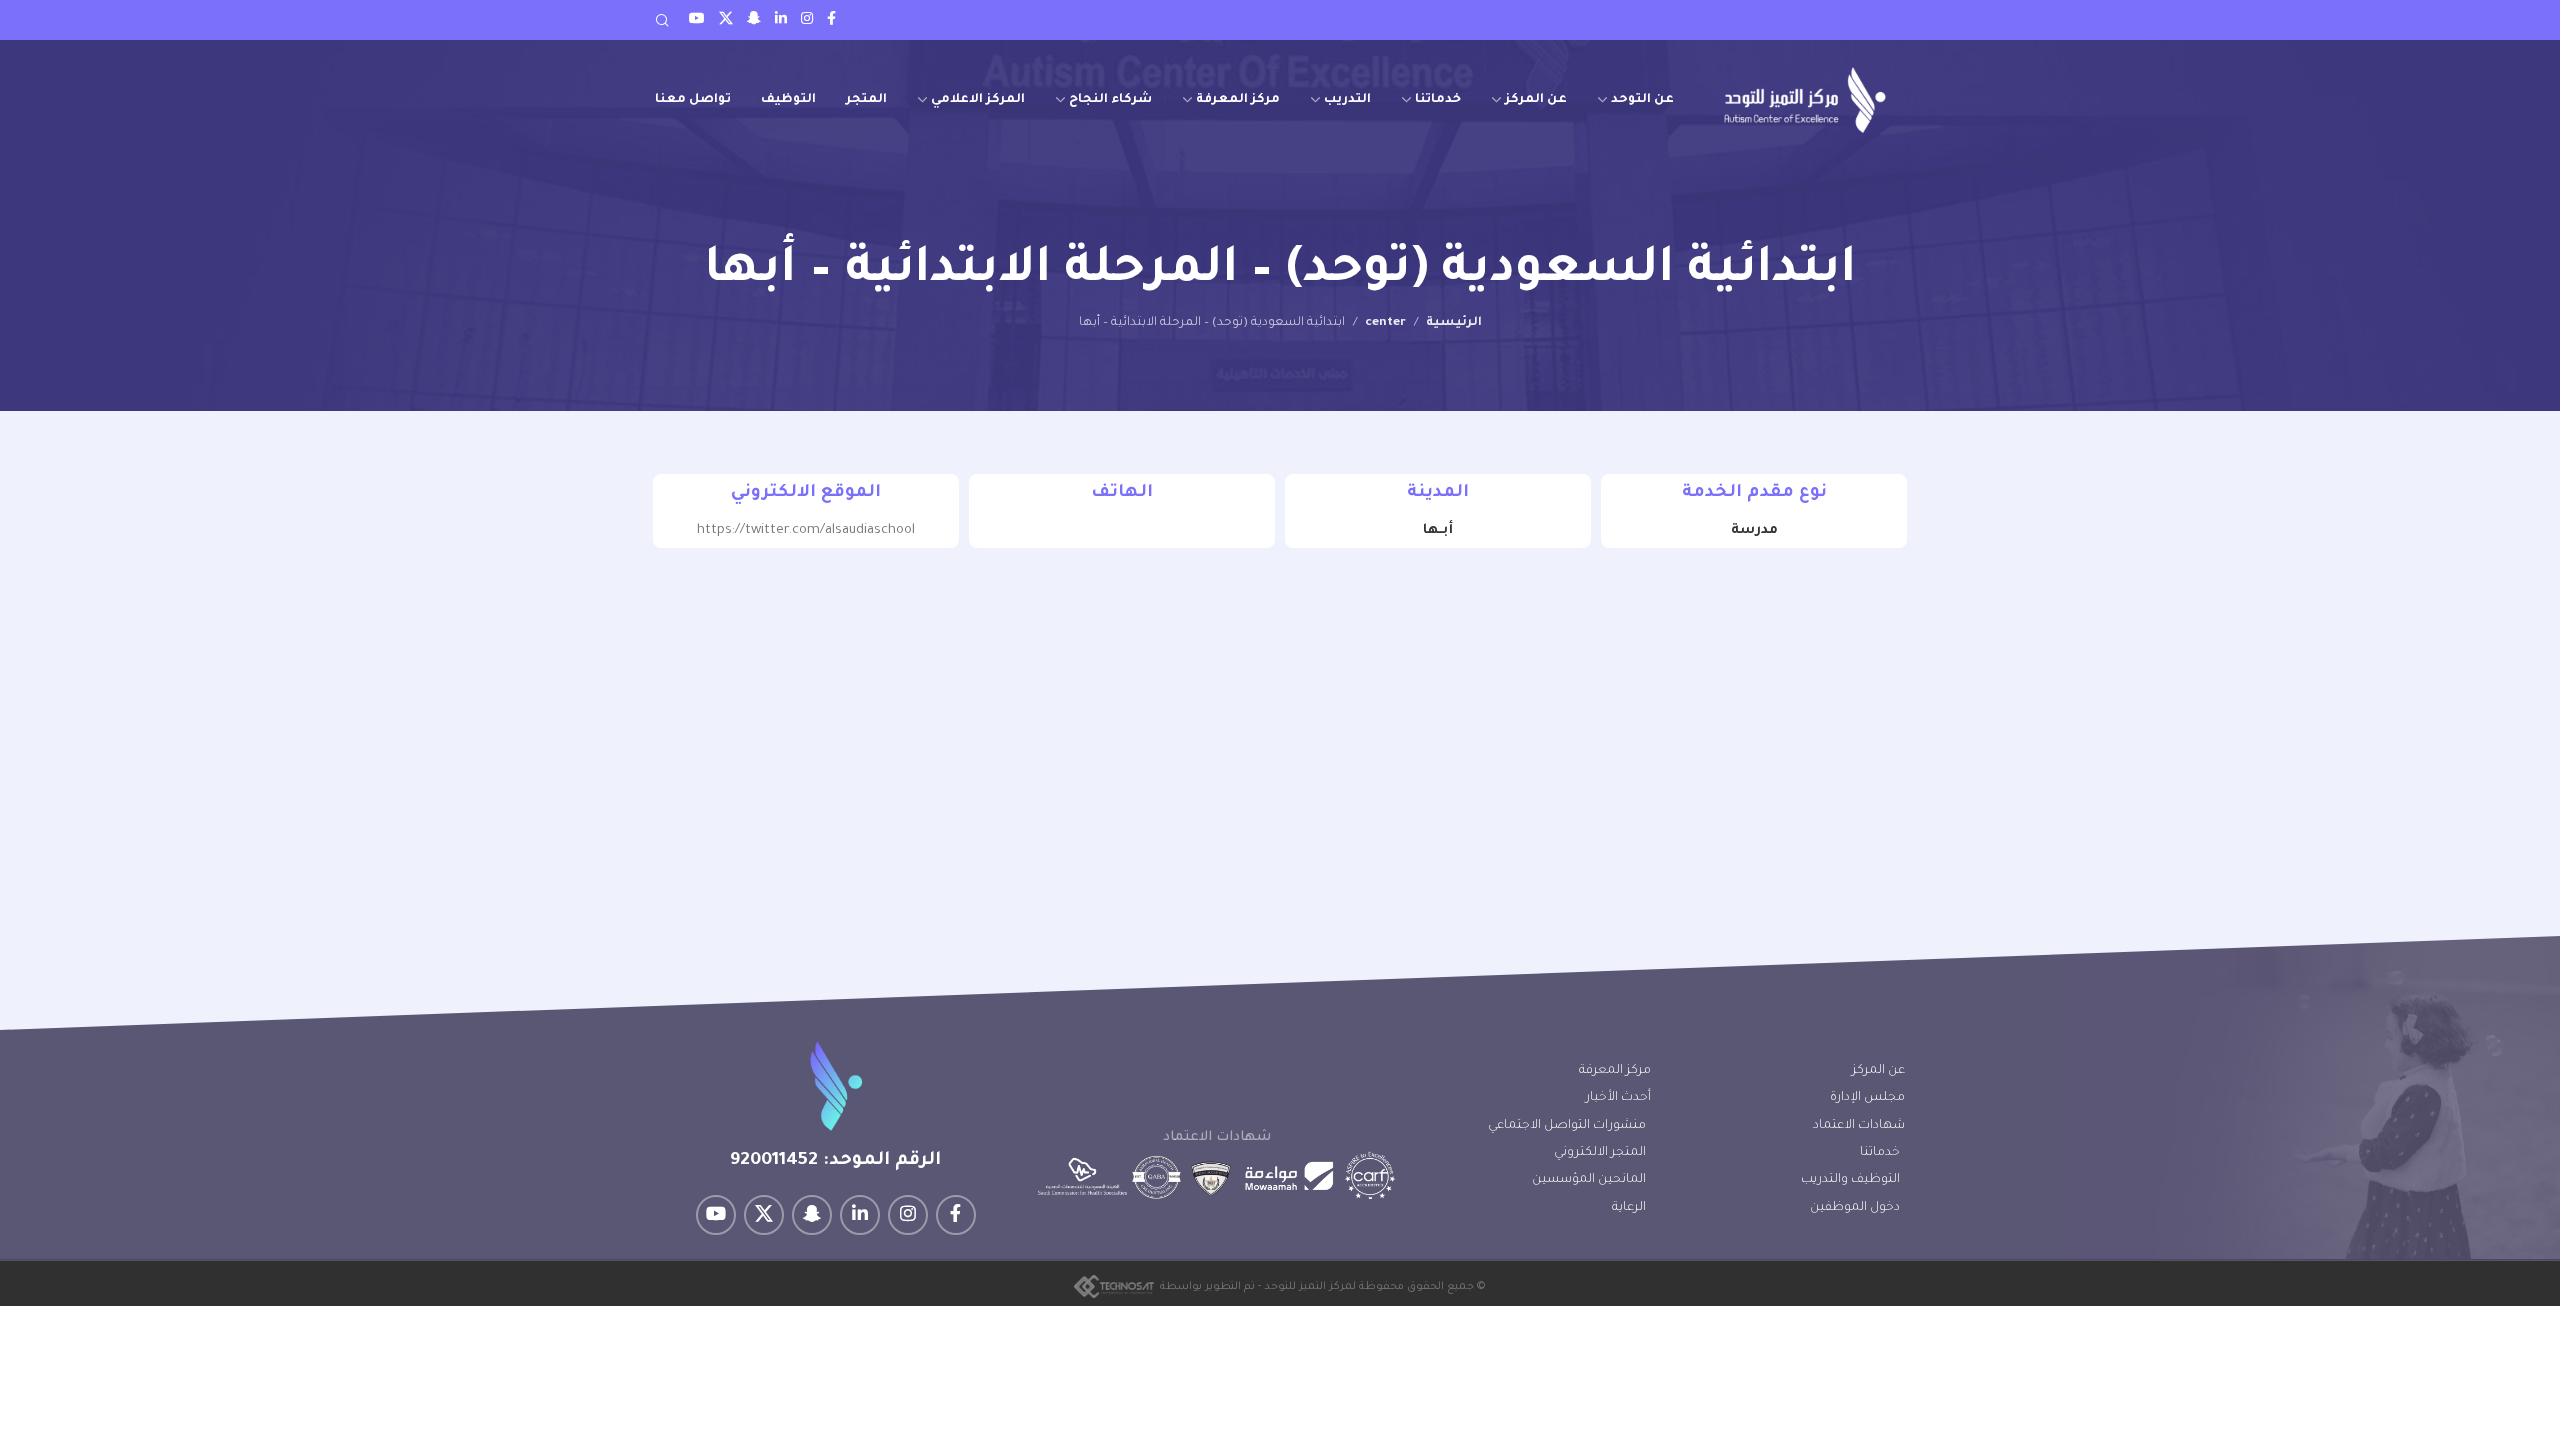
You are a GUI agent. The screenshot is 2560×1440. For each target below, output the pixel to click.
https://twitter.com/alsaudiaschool (806, 530)
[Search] (662, 20)
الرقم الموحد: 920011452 (835, 1161)
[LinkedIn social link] (781, 20)
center (1385, 323)
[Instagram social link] (807, 20)
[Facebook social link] (831, 20)
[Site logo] (1805, 99)
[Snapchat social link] (754, 20)
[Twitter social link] (726, 20)
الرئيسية (1454, 323)
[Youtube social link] (697, 20)
